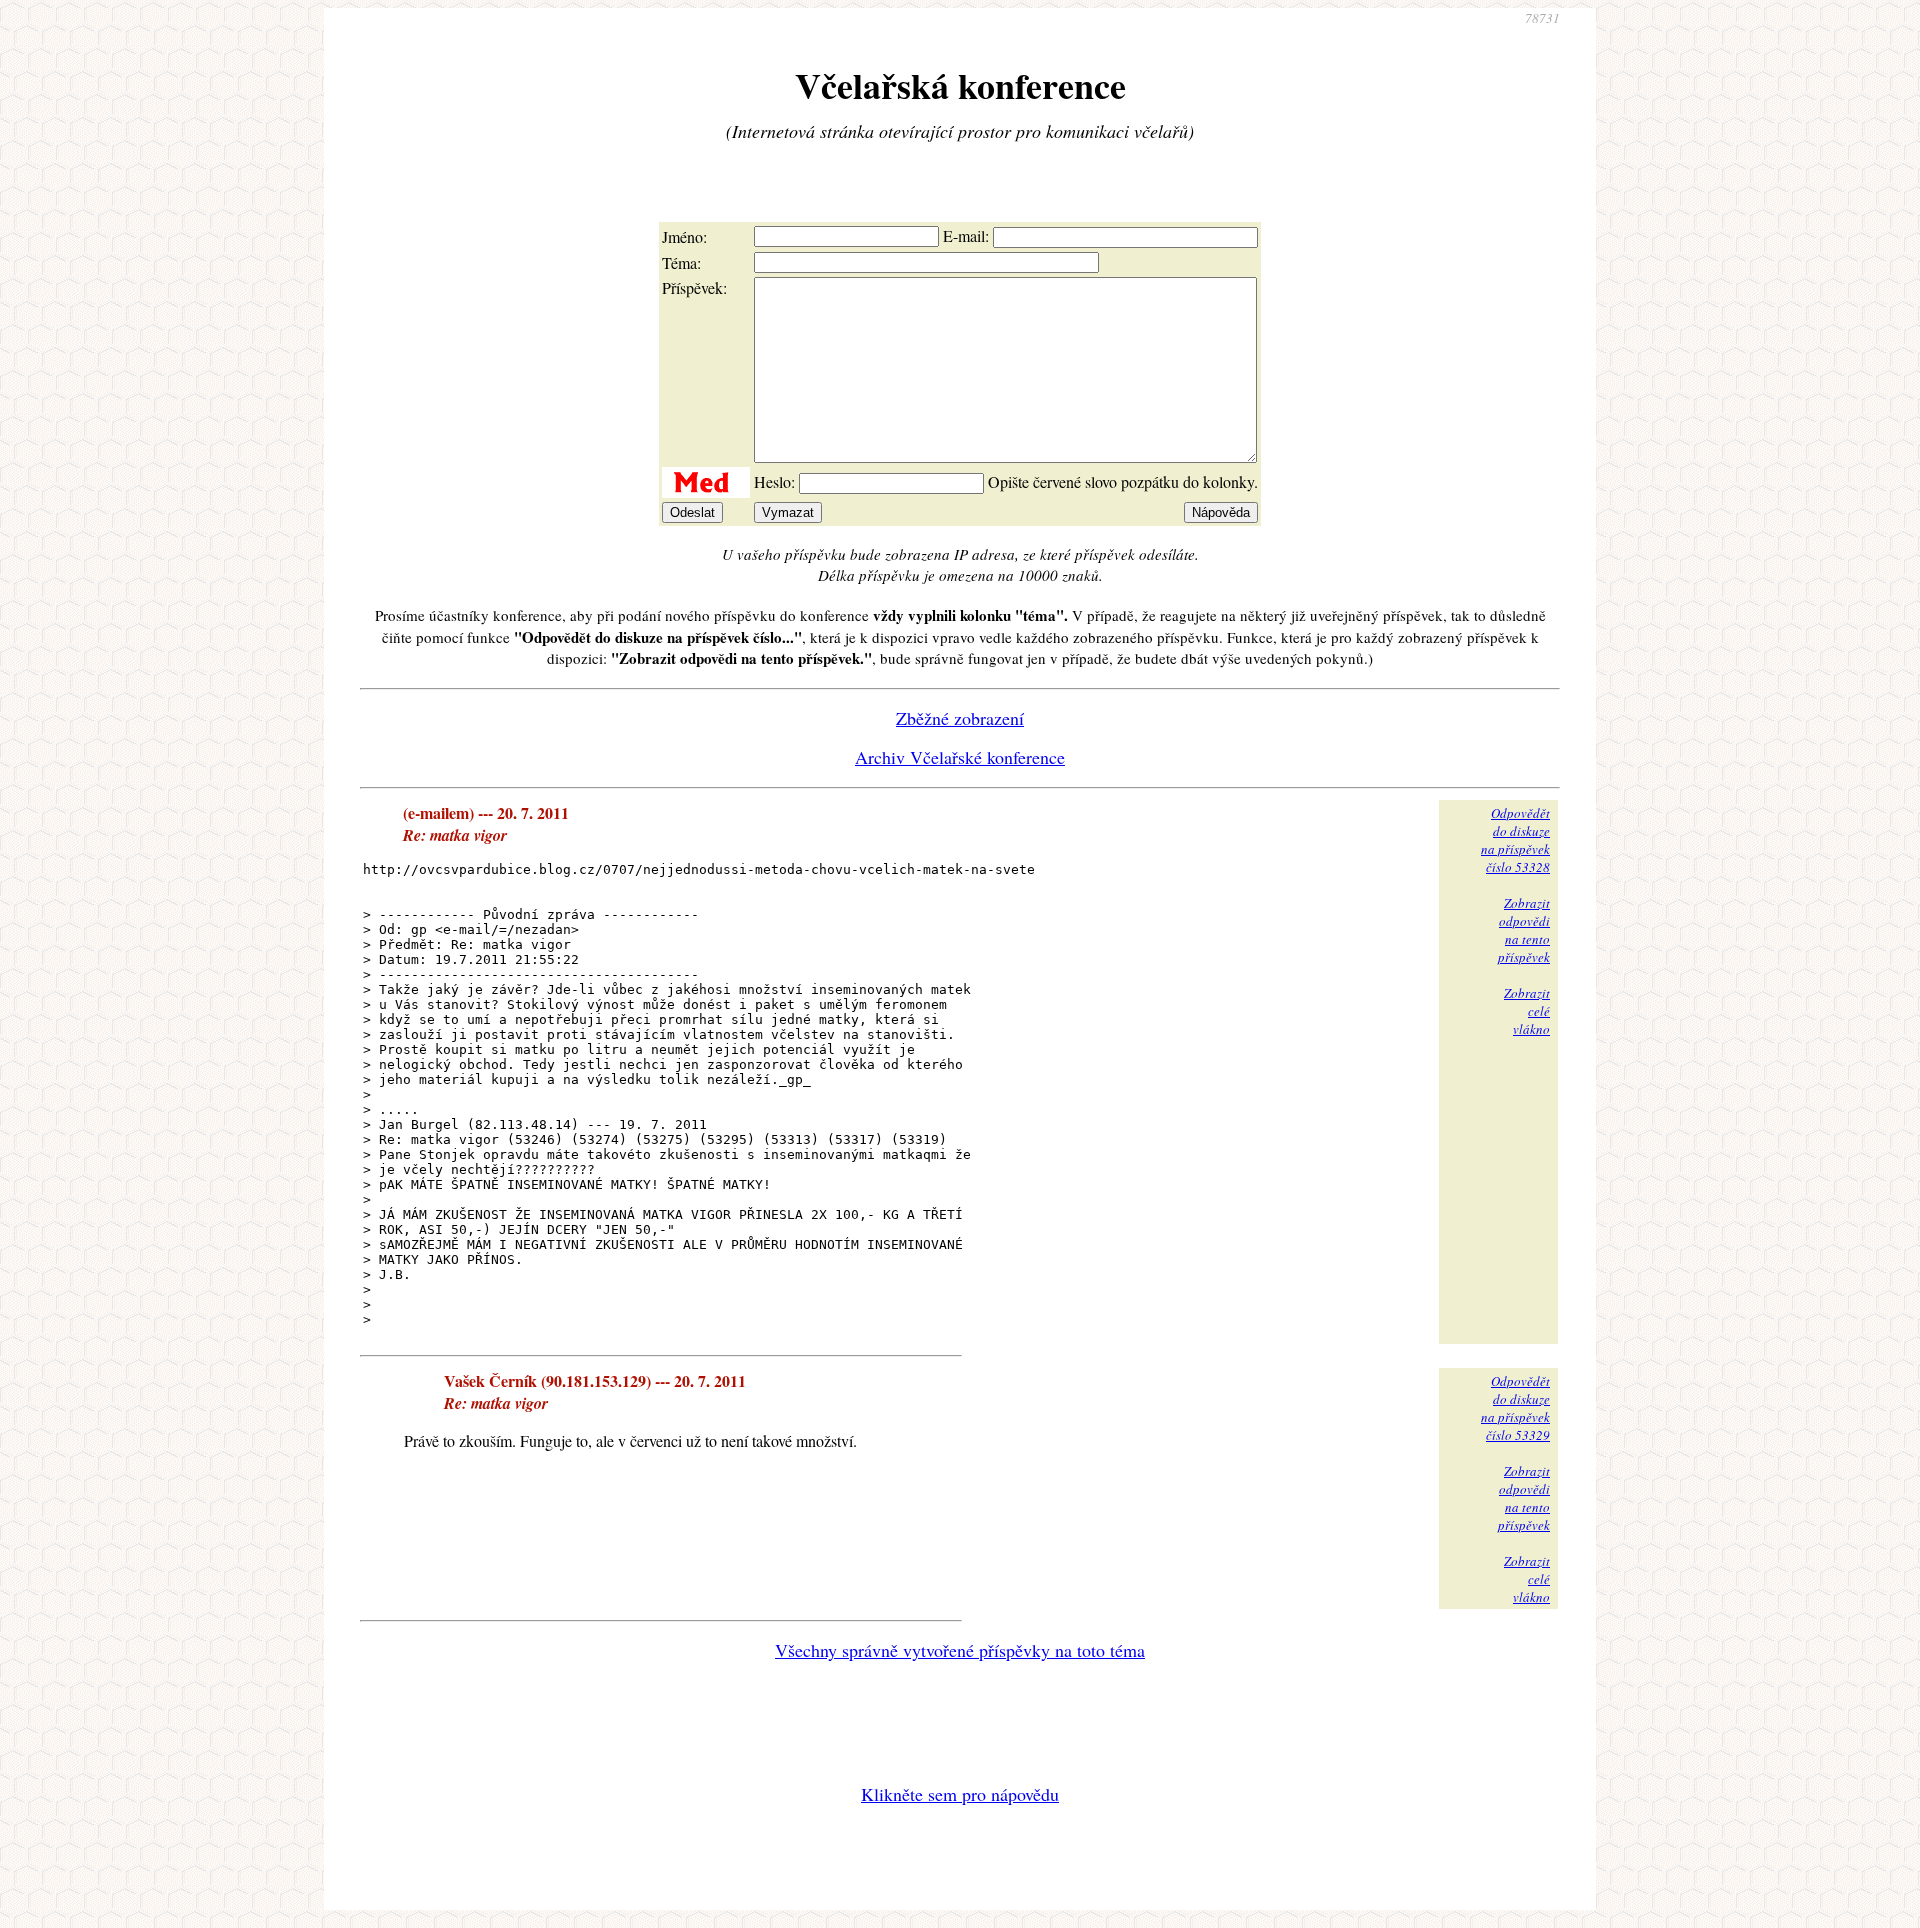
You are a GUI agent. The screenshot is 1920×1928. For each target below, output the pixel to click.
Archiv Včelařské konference (960, 757)
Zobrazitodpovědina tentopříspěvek (1524, 930)
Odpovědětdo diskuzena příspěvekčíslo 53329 (1515, 1408)
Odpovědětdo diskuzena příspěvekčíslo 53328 (1515, 840)
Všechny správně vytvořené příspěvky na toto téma (960, 1650)
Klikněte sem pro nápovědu (960, 1794)
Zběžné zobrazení (960, 718)
